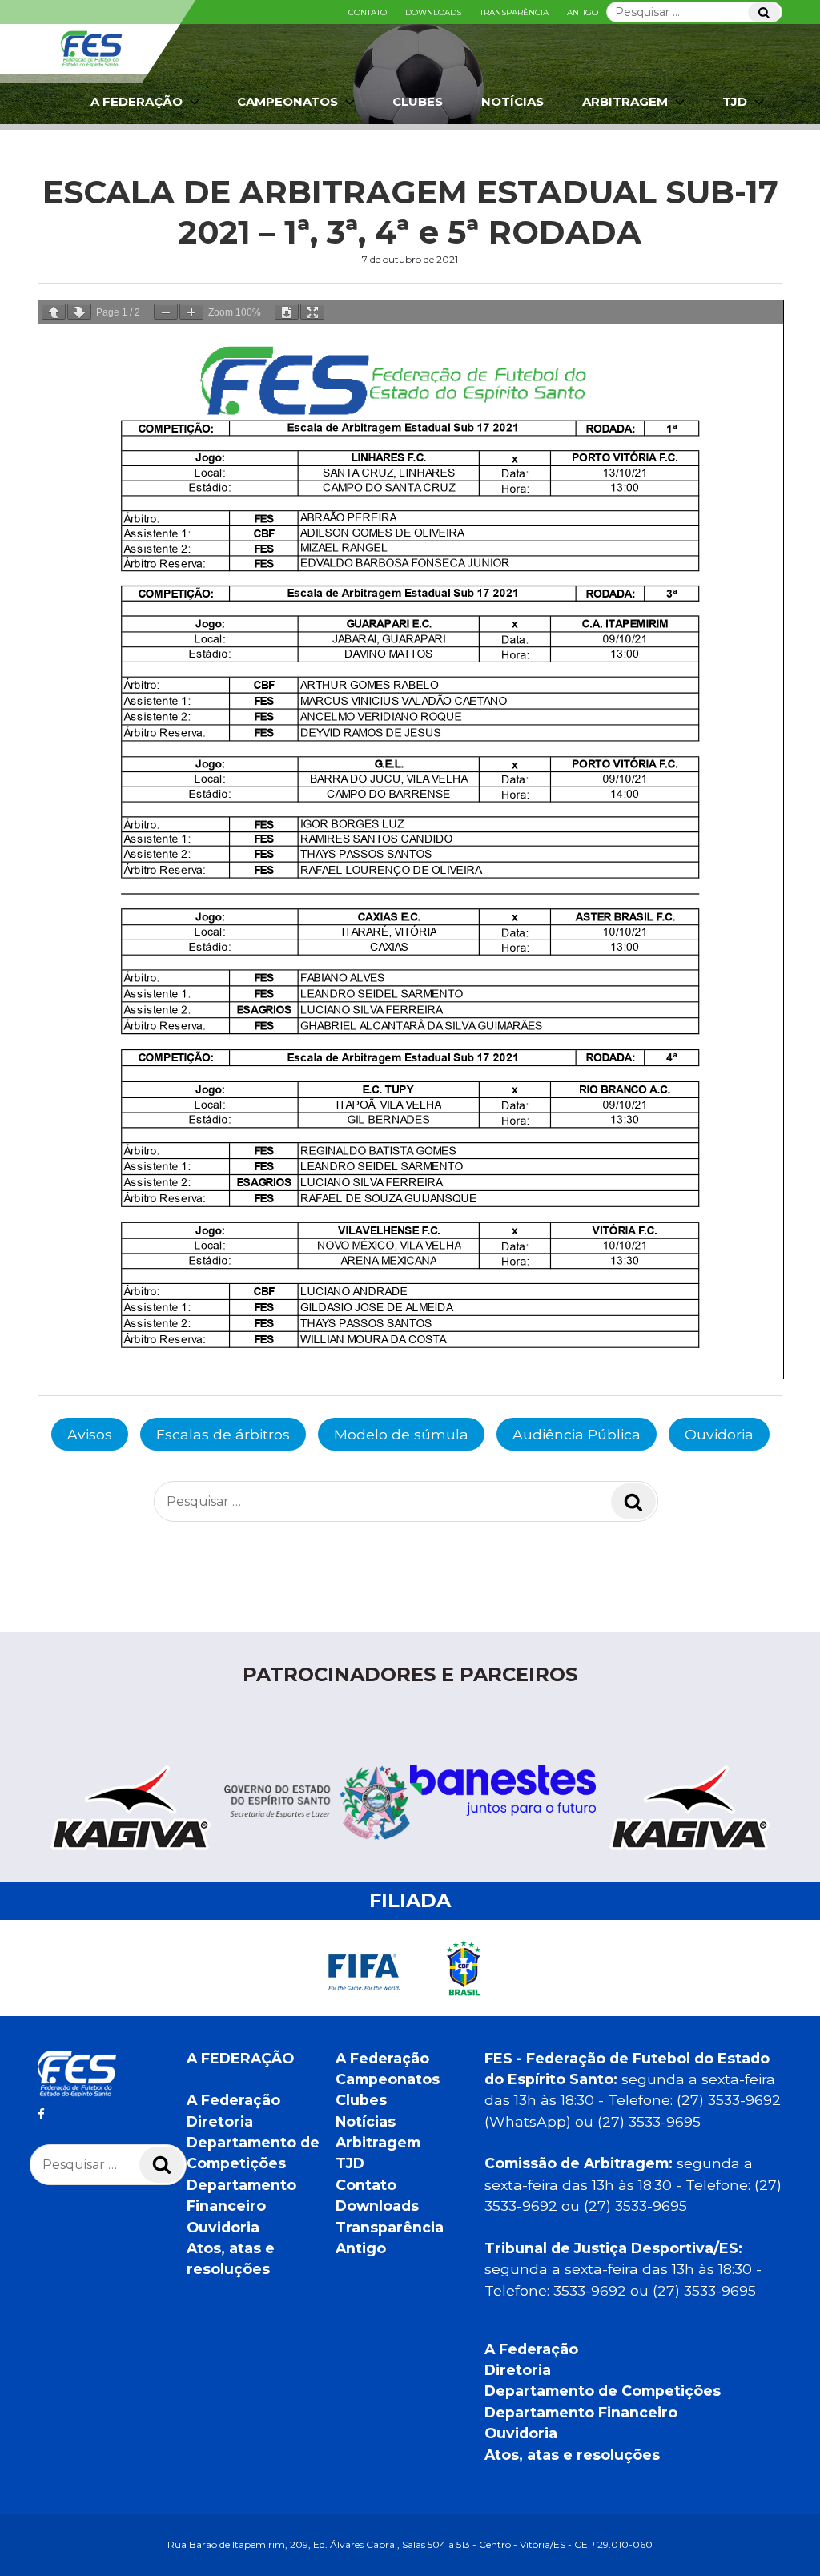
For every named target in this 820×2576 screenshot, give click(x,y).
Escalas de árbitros (223, 1434)
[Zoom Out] (166, 312)
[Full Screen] (312, 312)
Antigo (583, 12)
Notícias (512, 101)
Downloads (433, 12)
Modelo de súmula (401, 1434)
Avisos (90, 1434)
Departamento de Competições (603, 2391)
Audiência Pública (577, 1434)
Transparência (514, 12)
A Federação (233, 2100)
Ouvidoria (719, 1434)
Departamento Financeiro (581, 2412)
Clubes (418, 101)
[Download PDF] (287, 312)
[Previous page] (54, 312)
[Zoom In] (191, 312)
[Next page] (79, 312)
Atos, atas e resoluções (572, 2455)
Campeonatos (287, 101)
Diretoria (220, 2121)
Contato (368, 12)
